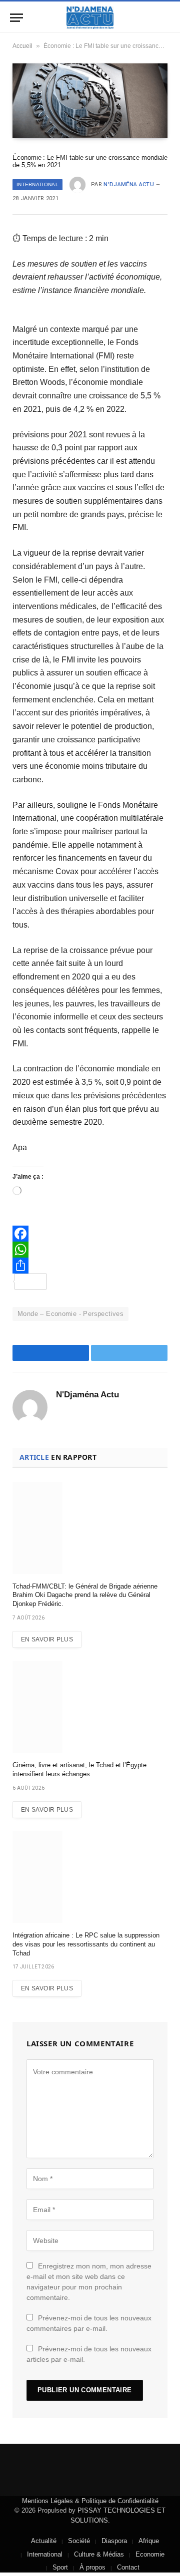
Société (79, 2541)
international (37, 184)
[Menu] (16, 18)
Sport (60, 2567)
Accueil (22, 46)
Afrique (149, 2541)
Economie (150, 2554)
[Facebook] (90, 1234)
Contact (128, 2567)
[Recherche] (169, 18)
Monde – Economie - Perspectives (70, 1314)
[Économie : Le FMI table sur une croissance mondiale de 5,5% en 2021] (90, 100)
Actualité (44, 2541)
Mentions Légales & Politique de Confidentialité (90, 2501)
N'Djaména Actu (129, 184)
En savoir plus (47, 1639)
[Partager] (90, 1266)
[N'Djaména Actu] (90, 18)
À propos (92, 2567)
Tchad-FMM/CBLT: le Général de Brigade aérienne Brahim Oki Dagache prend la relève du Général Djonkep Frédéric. (85, 1595)
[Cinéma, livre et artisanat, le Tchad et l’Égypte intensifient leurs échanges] (90, 1707)
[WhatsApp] (90, 1250)
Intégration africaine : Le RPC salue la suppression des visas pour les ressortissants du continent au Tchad (86, 1944)
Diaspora (114, 2541)
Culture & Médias (99, 2554)
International (45, 2554)
